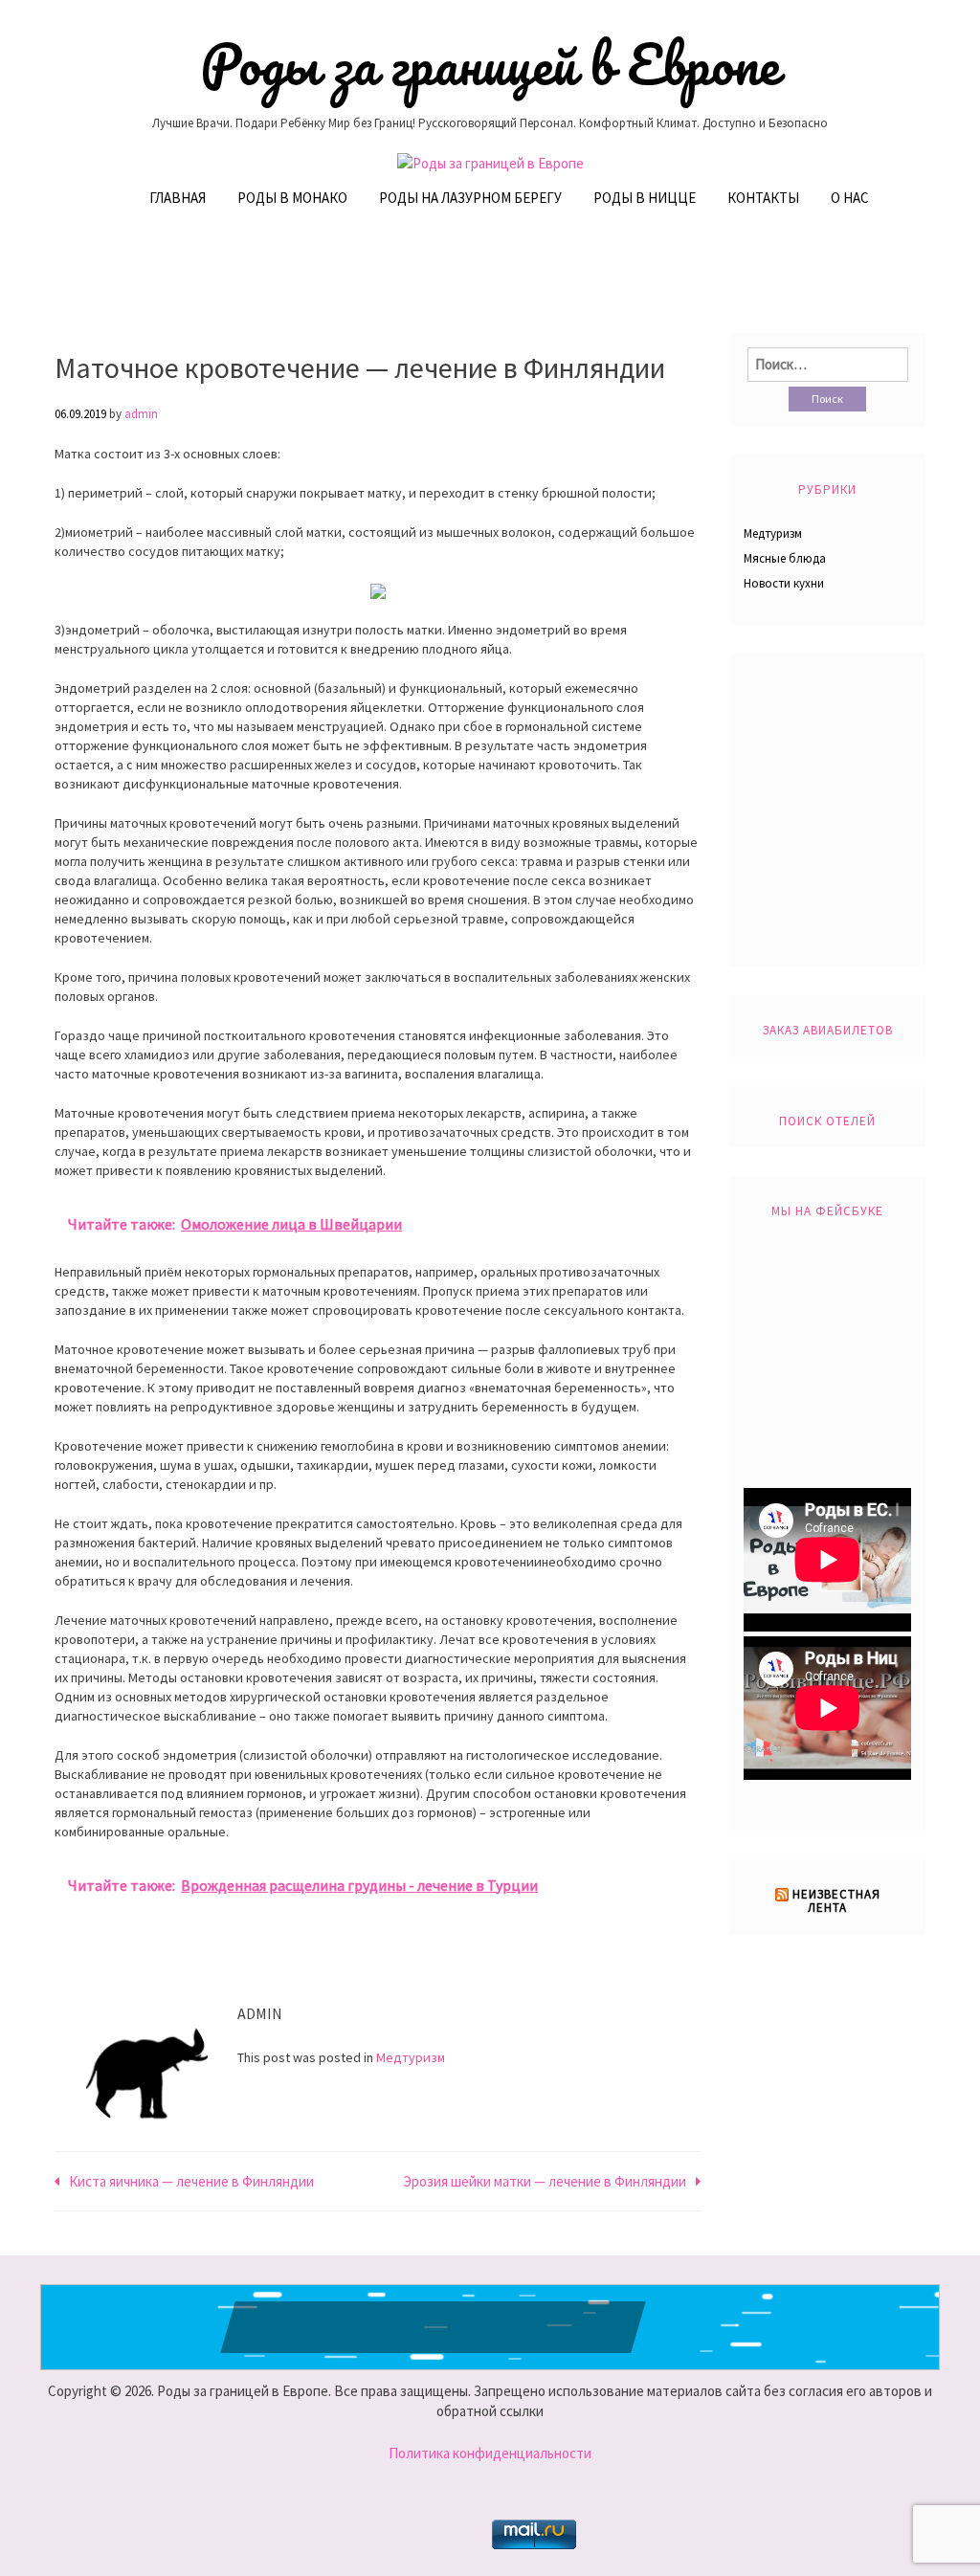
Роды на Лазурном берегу (470, 198)
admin (141, 414)
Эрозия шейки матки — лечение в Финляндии (545, 2181)
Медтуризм (411, 2057)
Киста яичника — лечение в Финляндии (191, 2181)
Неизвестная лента (836, 1901)
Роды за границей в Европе (490, 64)
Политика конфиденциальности (490, 2453)
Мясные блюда (785, 558)
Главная (178, 198)
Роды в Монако (292, 198)
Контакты (763, 198)
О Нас (850, 198)
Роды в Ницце (645, 198)
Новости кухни (784, 583)
